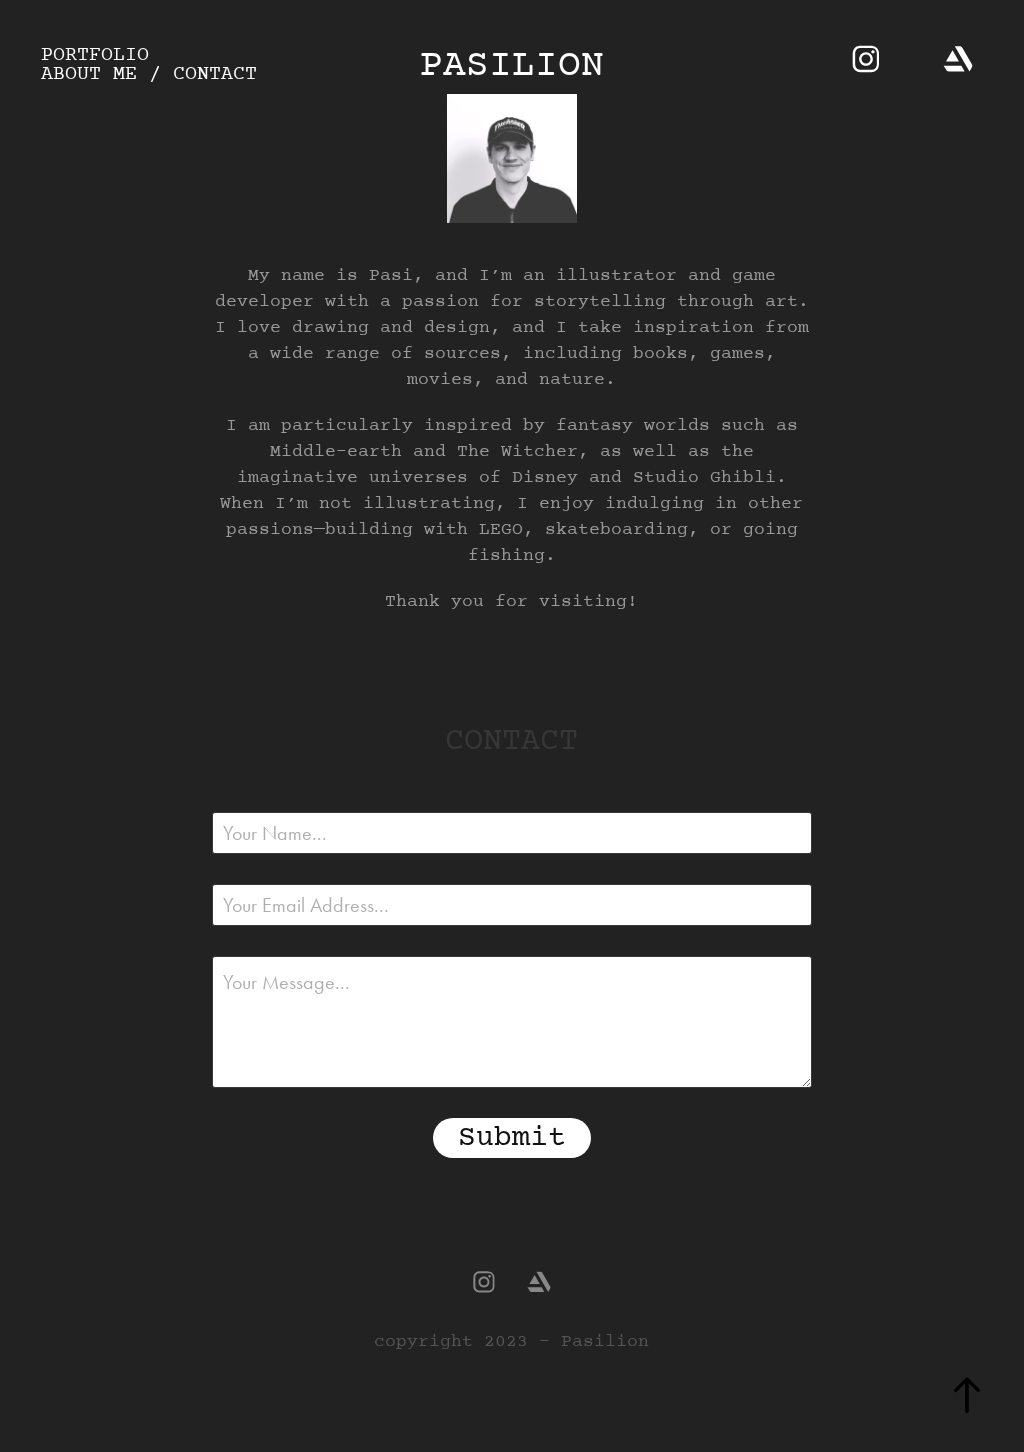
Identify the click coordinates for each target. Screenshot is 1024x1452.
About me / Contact (149, 74)
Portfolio (95, 55)
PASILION (512, 66)
